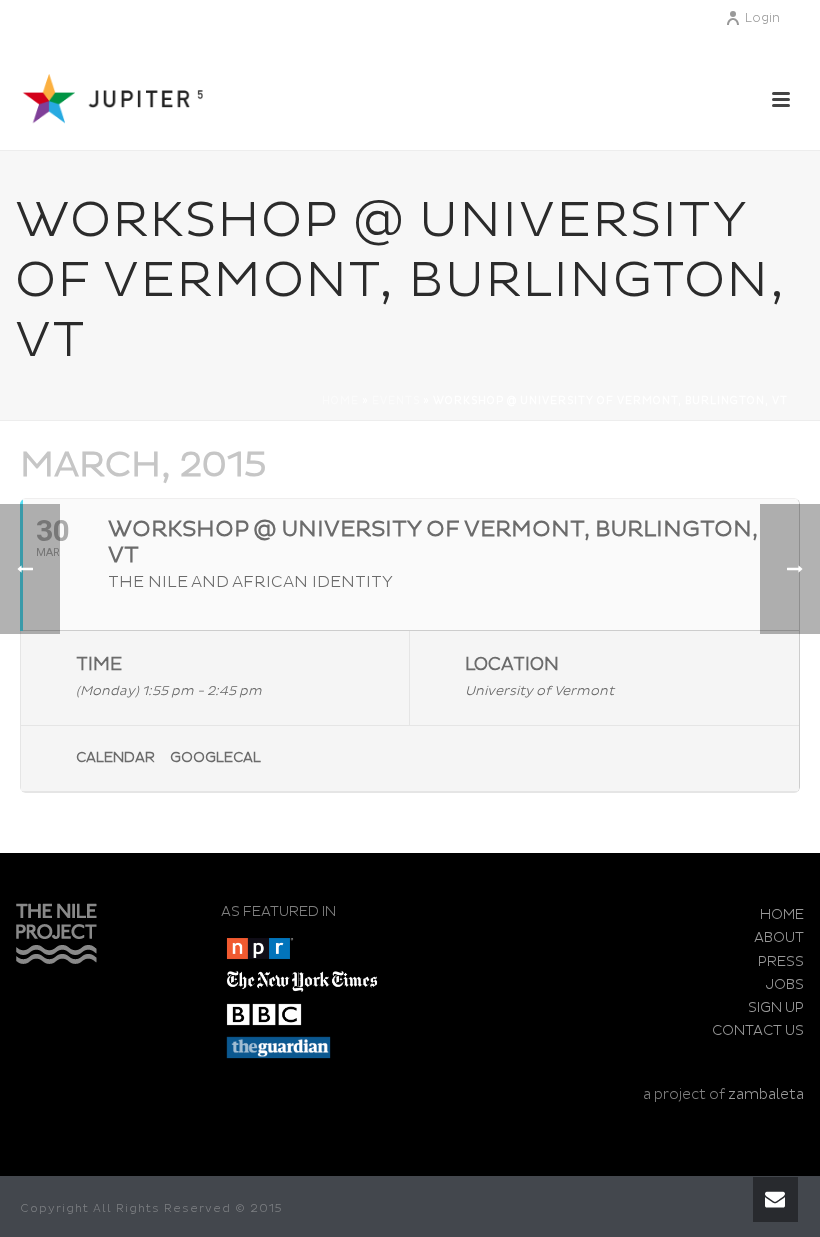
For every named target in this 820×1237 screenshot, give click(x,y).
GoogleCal (215, 757)
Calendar (115, 757)
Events (396, 401)
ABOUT (779, 937)
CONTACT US (758, 1030)
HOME (782, 914)
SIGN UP (776, 1007)
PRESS (781, 961)
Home (340, 401)
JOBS (785, 984)
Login (762, 18)
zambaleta (766, 1094)
